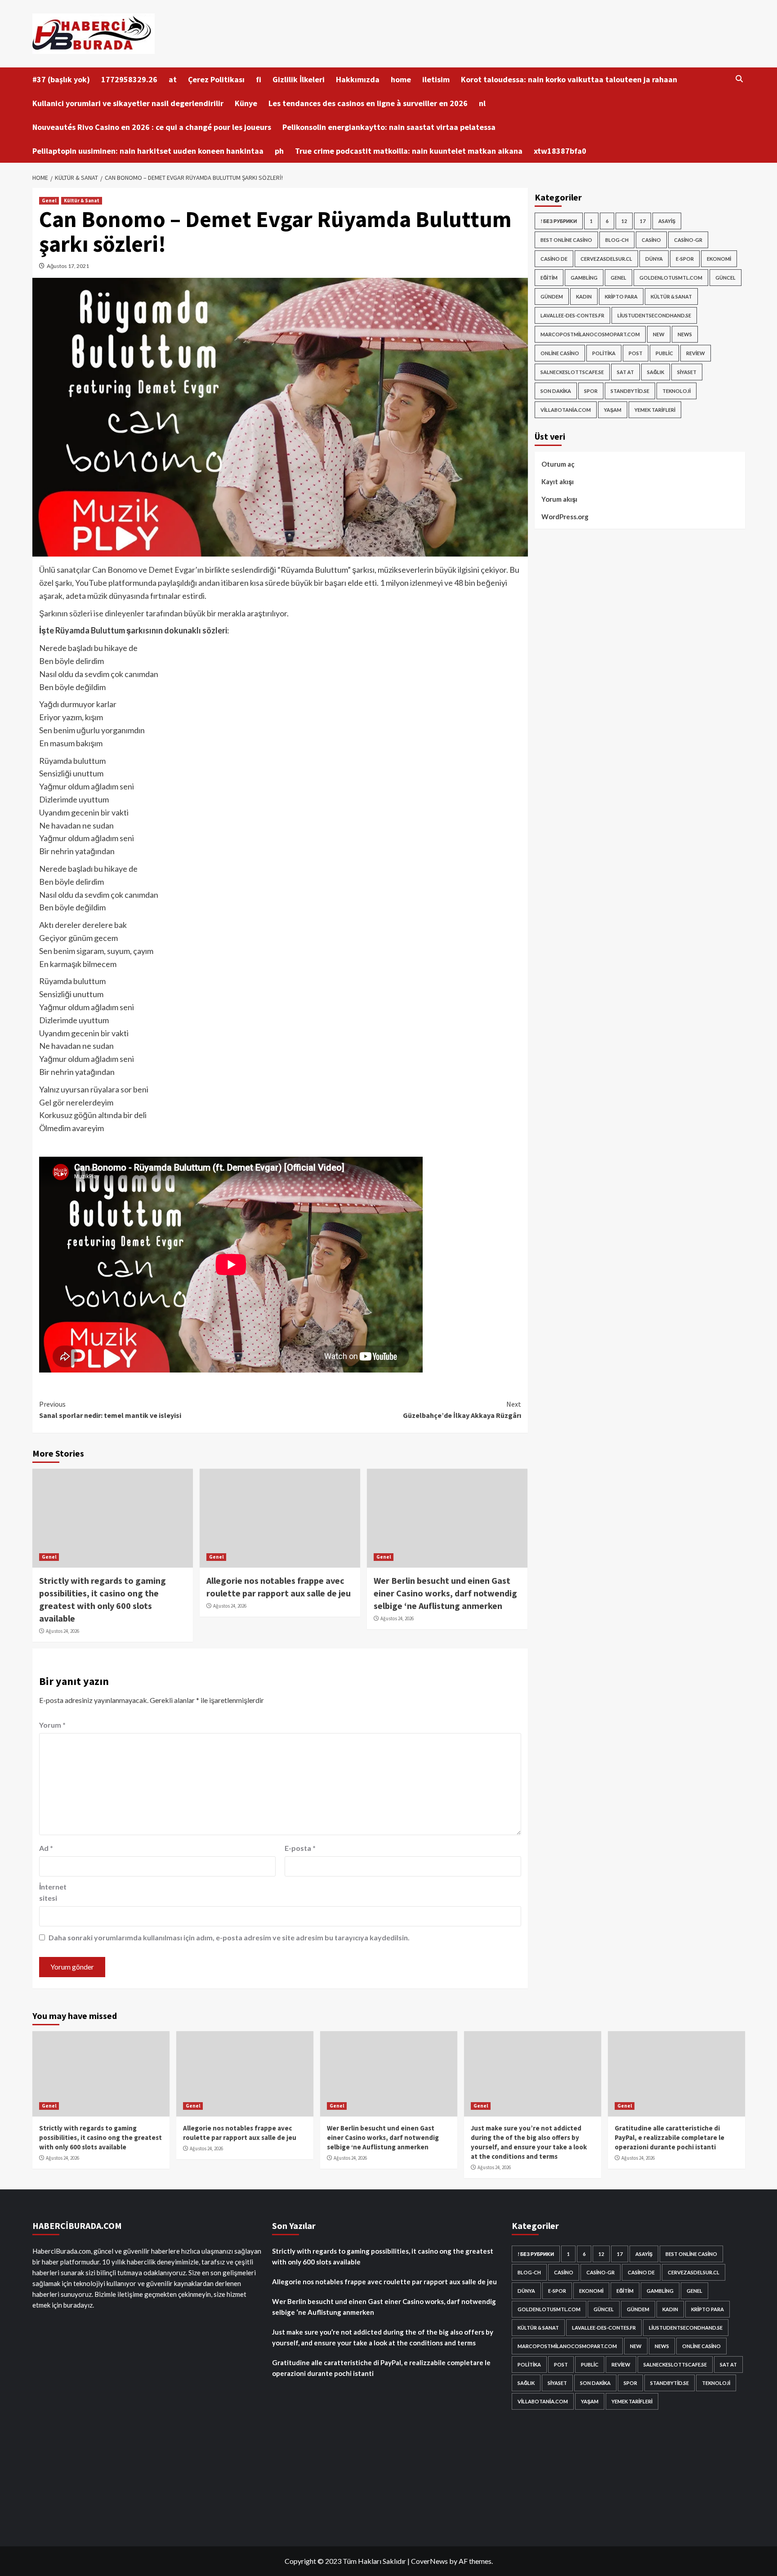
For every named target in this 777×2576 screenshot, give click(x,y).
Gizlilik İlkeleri (299, 79)
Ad (46, 1848)
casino (651, 240)
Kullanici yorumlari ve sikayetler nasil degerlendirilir (128, 103)
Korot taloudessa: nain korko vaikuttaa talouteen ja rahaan (569, 79)
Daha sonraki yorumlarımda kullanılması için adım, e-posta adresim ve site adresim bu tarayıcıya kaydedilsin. (229, 1937)
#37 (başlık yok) (61, 79)
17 (643, 221)
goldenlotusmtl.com (671, 278)
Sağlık (656, 372)
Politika (604, 353)
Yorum (52, 1725)
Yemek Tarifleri (655, 410)
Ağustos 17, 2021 (68, 266)
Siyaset (687, 372)
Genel (49, 201)
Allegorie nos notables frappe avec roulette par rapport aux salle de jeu (384, 2282)
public (664, 353)
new (659, 334)
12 (624, 221)
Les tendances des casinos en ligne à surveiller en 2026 (368, 103)
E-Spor (685, 259)
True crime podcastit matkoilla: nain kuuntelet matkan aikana (409, 151)
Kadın (584, 296)
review (696, 353)
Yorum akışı (559, 499)
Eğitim (549, 278)
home (401, 79)
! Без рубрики (559, 221)
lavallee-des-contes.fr (572, 315)
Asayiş (667, 221)
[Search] (739, 79)
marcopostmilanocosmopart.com (590, 334)
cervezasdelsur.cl (606, 259)
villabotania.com (566, 410)
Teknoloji (677, 391)
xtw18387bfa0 (560, 151)
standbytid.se (630, 391)
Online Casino (560, 353)
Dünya (654, 259)
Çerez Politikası (216, 79)
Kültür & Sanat (82, 201)
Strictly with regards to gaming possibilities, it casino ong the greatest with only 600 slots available (100, 2137)
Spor (591, 391)
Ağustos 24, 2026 (63, 1631)
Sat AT (625, 372)
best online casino (566, 240)
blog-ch (617, 240)
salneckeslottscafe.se (572, 372)
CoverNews (429, 2561)
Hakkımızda (358, 79)
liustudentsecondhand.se (654, 315)
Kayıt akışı (558, 481)
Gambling (584, 278)
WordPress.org (565, 517)
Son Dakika (556, 391)
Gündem (552, 296)
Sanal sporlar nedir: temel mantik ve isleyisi (110, 1410)
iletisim (436, 79)
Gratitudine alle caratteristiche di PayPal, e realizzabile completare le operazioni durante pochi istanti (670, 2137)
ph (279, 151)
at (173, 79)
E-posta (300, 1848)
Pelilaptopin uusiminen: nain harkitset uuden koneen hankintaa (148, 151)
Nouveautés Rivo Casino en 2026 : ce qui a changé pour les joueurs (152, 127)
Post (636, 353)
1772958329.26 (129, 79)
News (685, 334)
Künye (246, 103)
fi (259, 79)
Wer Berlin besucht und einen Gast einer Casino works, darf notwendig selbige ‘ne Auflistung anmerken (445, 1593)
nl (482, 103)
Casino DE (554, 259)
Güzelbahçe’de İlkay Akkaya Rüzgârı (462, 1410)
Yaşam (613, 410)
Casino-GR (688, 240)
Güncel (726, 278)
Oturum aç (558, 464)
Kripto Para (621, 296)
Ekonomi (719, 259)
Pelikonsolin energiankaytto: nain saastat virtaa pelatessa (389, 127)
